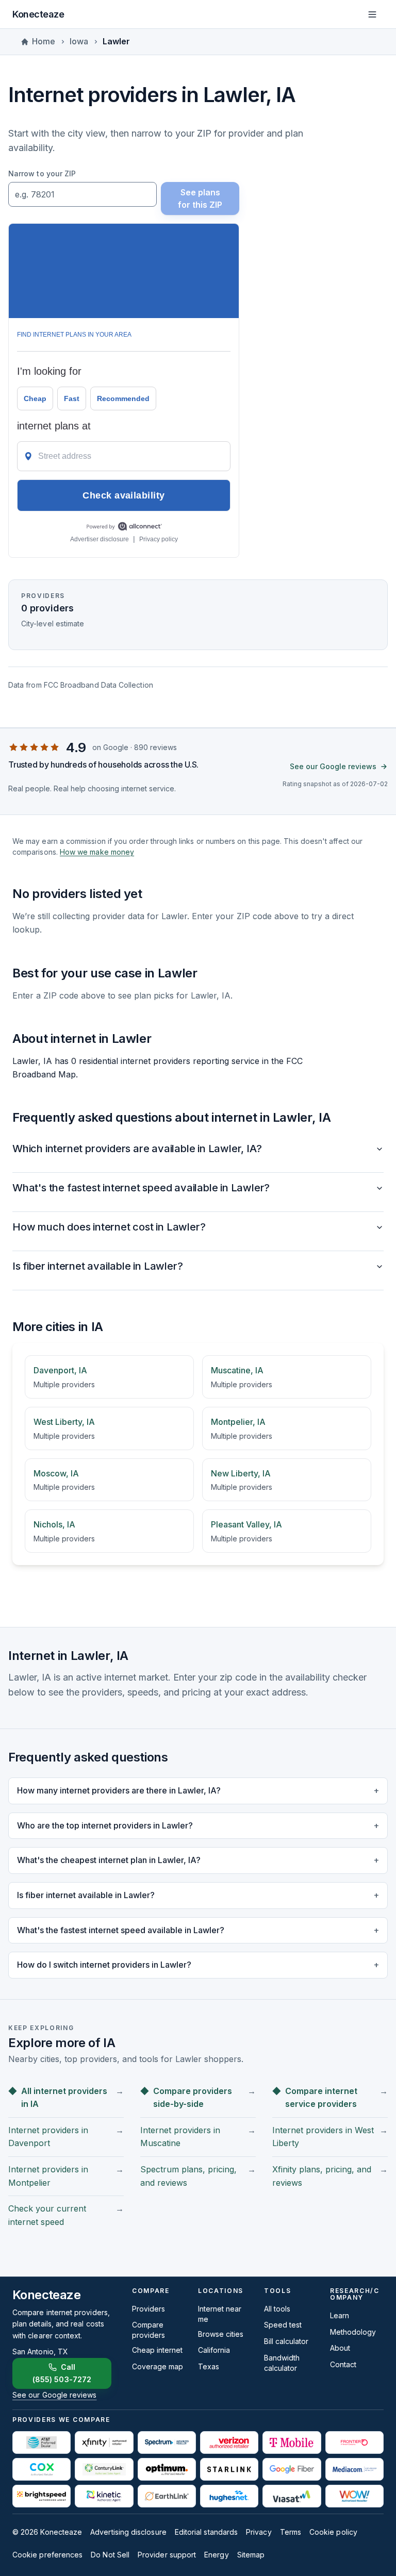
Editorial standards (206, 2532)
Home (44, 41)
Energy (216, 2555)
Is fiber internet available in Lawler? (97, 1266)
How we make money (97, 852)
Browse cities (221, 2334)
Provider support (167, 2555)
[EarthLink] (167, 2496)
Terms (291, 2532)
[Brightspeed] (42, 2496)
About (340, 2348)
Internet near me (220, 2314)
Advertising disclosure (128, 2532)
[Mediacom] (354, 2469)
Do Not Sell (110, 2555)
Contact (343, 2364)
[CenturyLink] (104, 2469)
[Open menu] (372, 14)
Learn (340, 2315)
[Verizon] (229, 2442)
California (214, 2350)
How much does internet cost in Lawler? (109, 1227)
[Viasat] (292, 2496)
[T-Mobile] (292, 2442)
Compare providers (148, 2330)
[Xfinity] (104, 2442)
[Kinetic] (104, 2496)
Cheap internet (157, 2350)
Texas (209, 2366)
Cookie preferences (47, 2555)
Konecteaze (38, 14)
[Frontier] (354, 2442)
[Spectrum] (167, 2442)
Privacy (259, 2532)
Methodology (353, 2332)
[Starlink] (229, 2469)
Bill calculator (286, 2341)
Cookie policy (333, 2532)
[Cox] (42, 2469)
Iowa (79, 41)
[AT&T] (42, 2442)
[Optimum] (167, 2469)
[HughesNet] (229, 2496)
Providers (148, 2309)
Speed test (283, 2325)
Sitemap (251, 2555)
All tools (277, 2309)
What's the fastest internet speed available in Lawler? (141, 1188)
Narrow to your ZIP (42, 173)
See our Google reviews (333, 766)
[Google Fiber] (292, 2469)
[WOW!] (354, 2496)
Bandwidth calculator (282, 2363)
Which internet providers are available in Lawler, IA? (137, 1149)
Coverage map (158, 2366)
